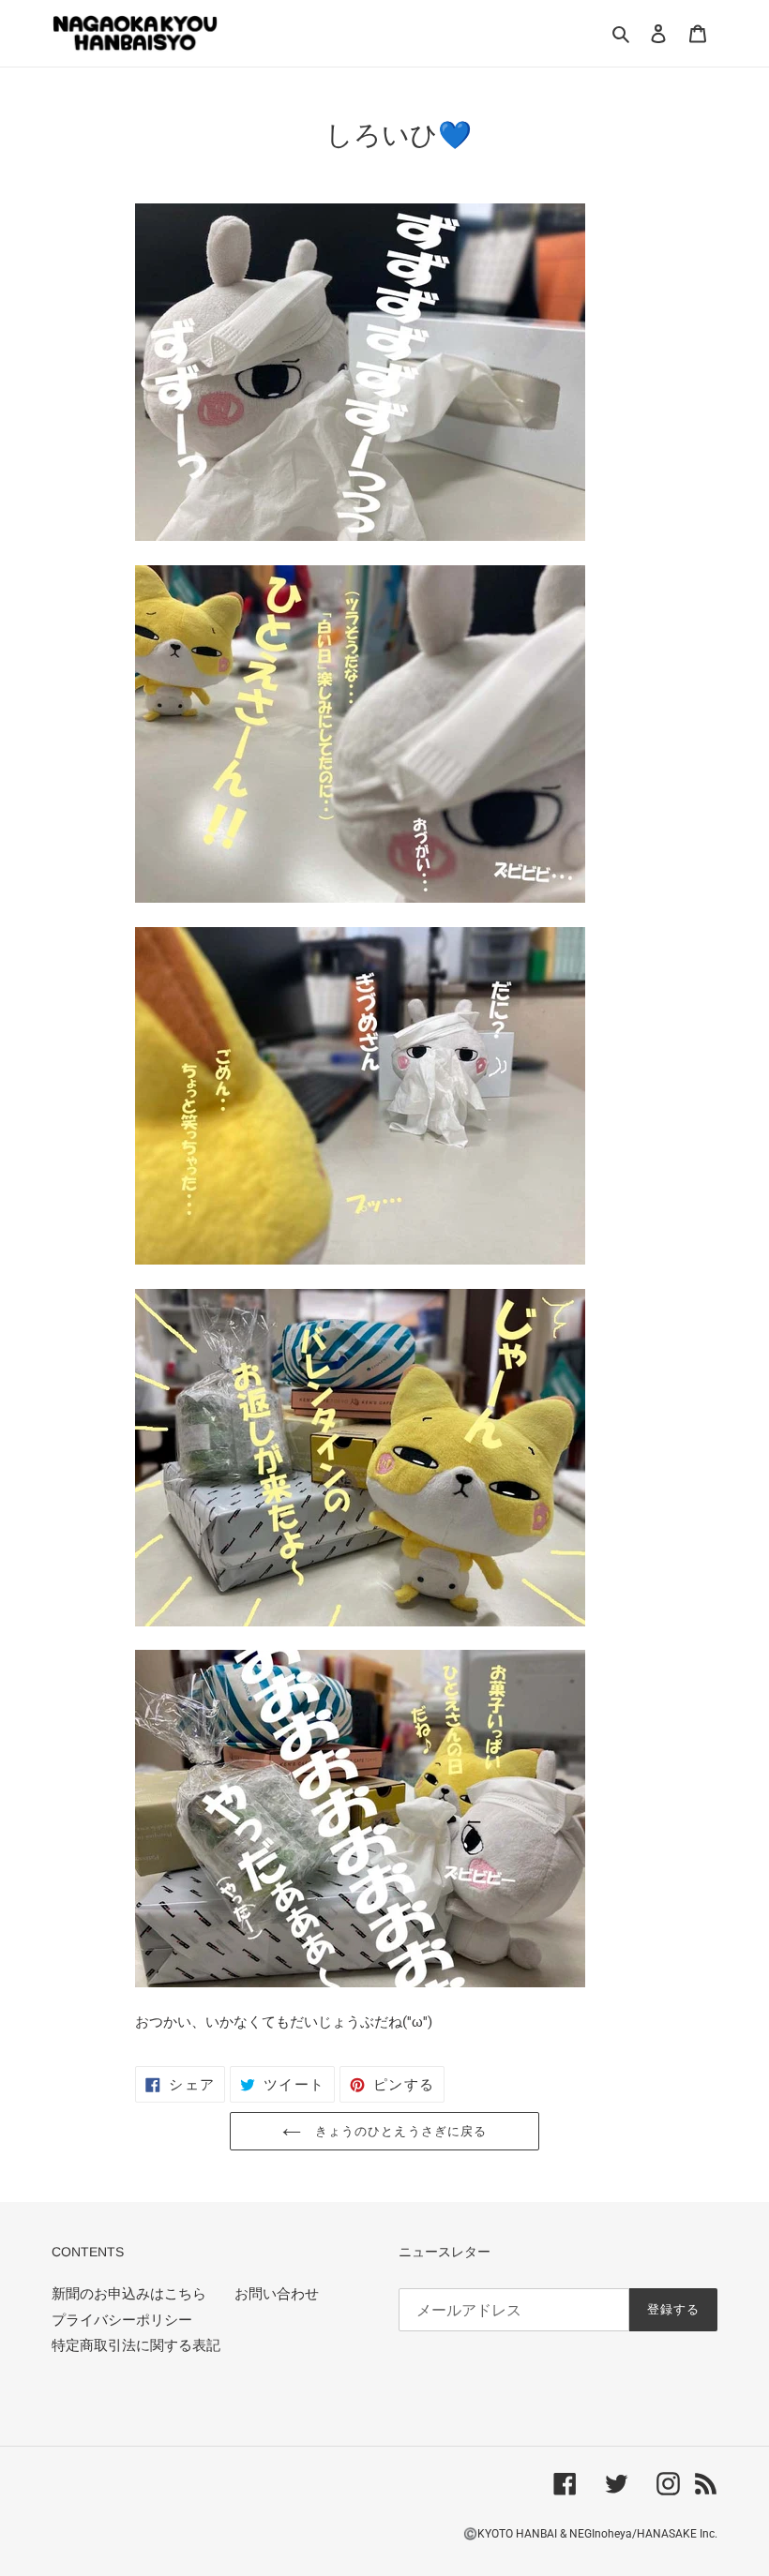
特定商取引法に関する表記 (136, 2345)
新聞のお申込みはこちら (129, 2294)
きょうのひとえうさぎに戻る (399, 2131)
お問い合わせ (277, 2294)
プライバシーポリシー (122, 2320)
